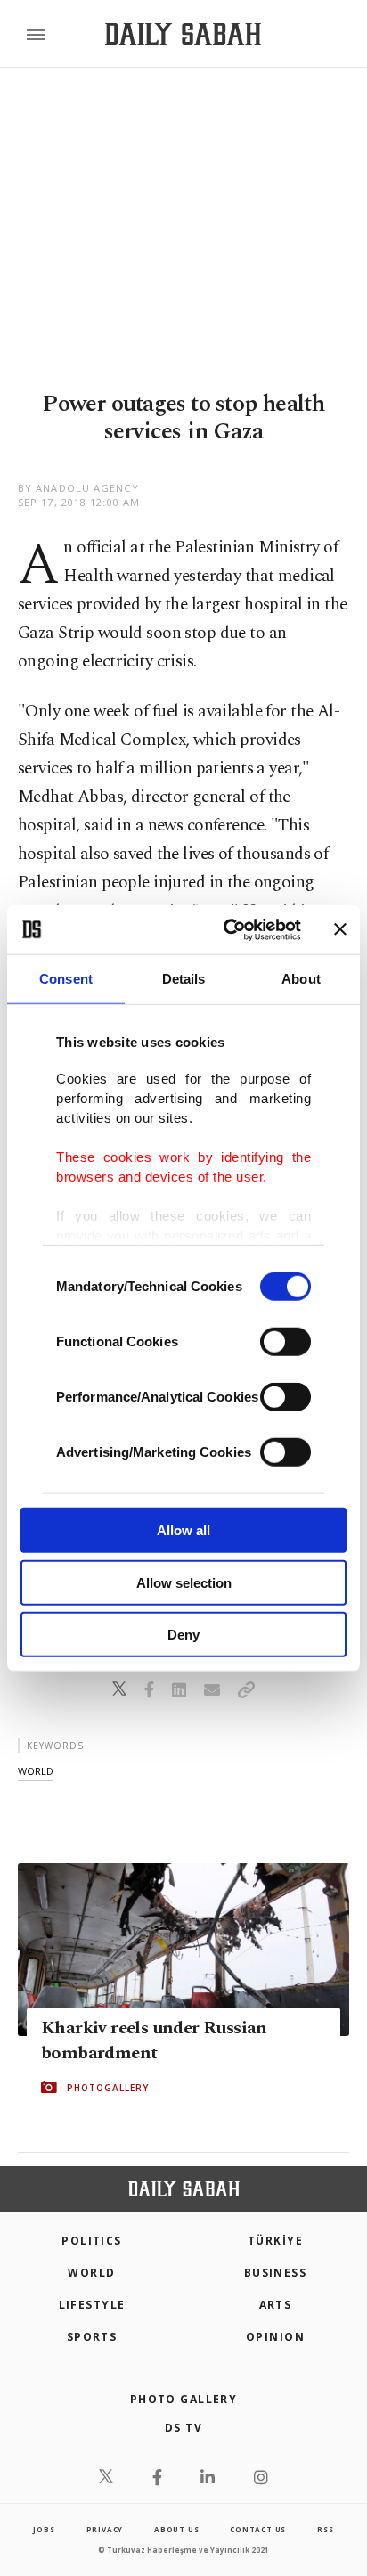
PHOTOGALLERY (108, 2088)
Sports (92, 2337)
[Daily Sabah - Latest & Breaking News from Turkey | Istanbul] (183, 34)
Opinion (275, 2337)
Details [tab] (184, 979)
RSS (325, 2529)
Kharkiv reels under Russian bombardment (154, 2040)
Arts (276, 2305)
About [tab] (301, 979)
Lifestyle (92, 2305)
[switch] (285, 1342)
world (36, 1771)
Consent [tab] (66, 979)
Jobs (44, 2529)
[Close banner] (340, 929)
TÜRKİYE (275, 2241)
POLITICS (92, 2241)
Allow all (183, 1530)
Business (276, 2273)
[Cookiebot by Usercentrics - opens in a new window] (227, 929)
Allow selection (184, 1582)
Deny (183, 1635)
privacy (105, 2529)
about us (176, 2529)
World (91, 2273)
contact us (258, 2529)
